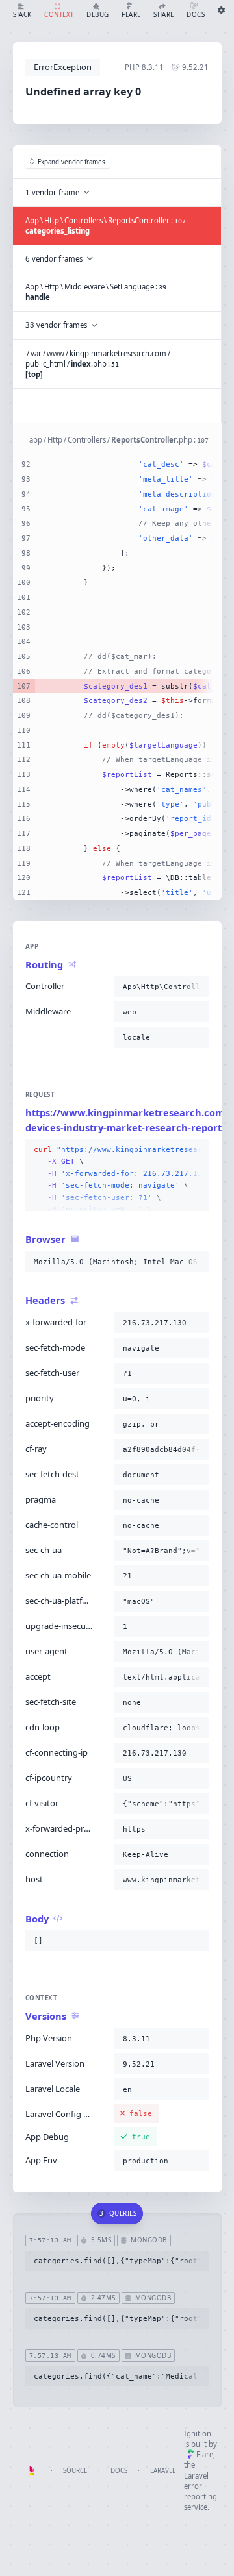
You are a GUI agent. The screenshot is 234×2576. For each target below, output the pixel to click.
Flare (205, 2454)
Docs (119, 2471)
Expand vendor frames (71, 162)
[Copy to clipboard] (196, 987)
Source (75, 2471)
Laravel (163, 2471)
